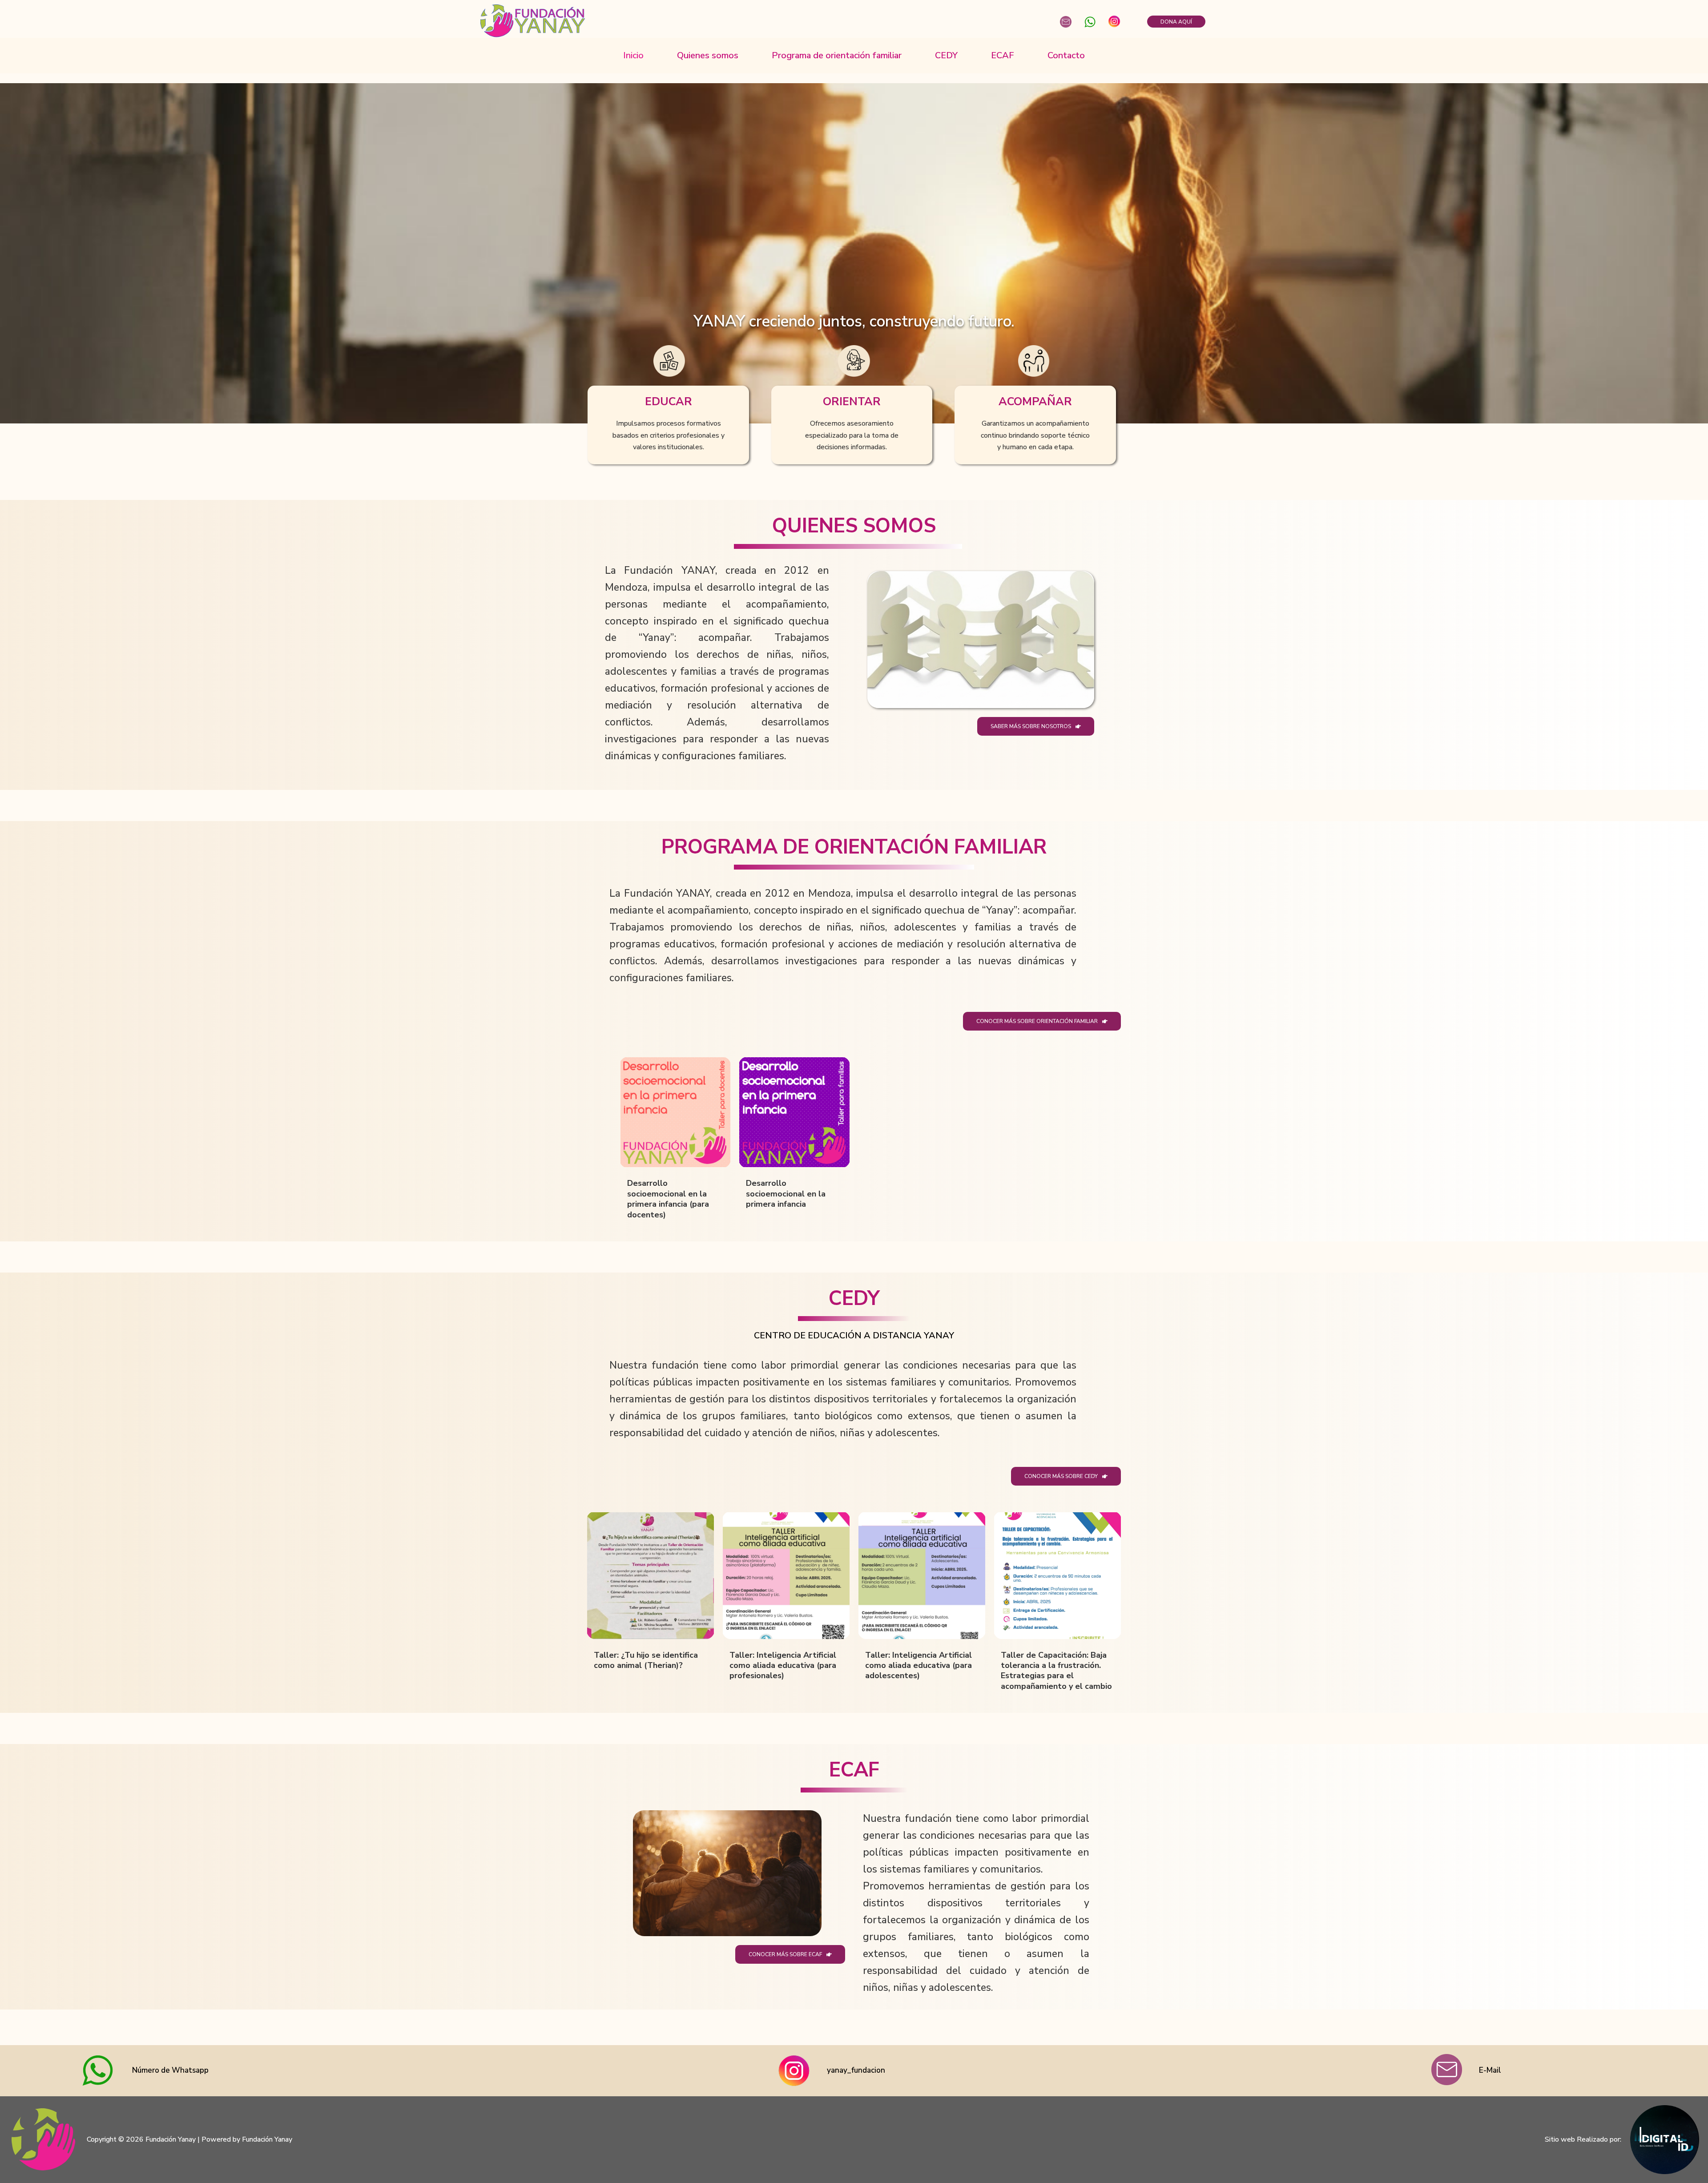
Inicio (633, 55)
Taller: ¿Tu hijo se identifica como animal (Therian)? (646, 1660)
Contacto (1066, 55)
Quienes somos (708, 55)
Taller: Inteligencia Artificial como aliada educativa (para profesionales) (783, 1665)
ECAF (1003, 55)
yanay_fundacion (856, 2070)
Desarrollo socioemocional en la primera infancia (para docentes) (668, 1199)
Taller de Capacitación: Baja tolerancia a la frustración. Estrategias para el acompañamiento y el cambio (1056, 1671)
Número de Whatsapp (170, 2070)
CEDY (946, 55)
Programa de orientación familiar (837, 55)
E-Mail (1490, 2070)
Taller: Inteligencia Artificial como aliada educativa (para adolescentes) (918, 1665)
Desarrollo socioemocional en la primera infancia (786, 1194)
